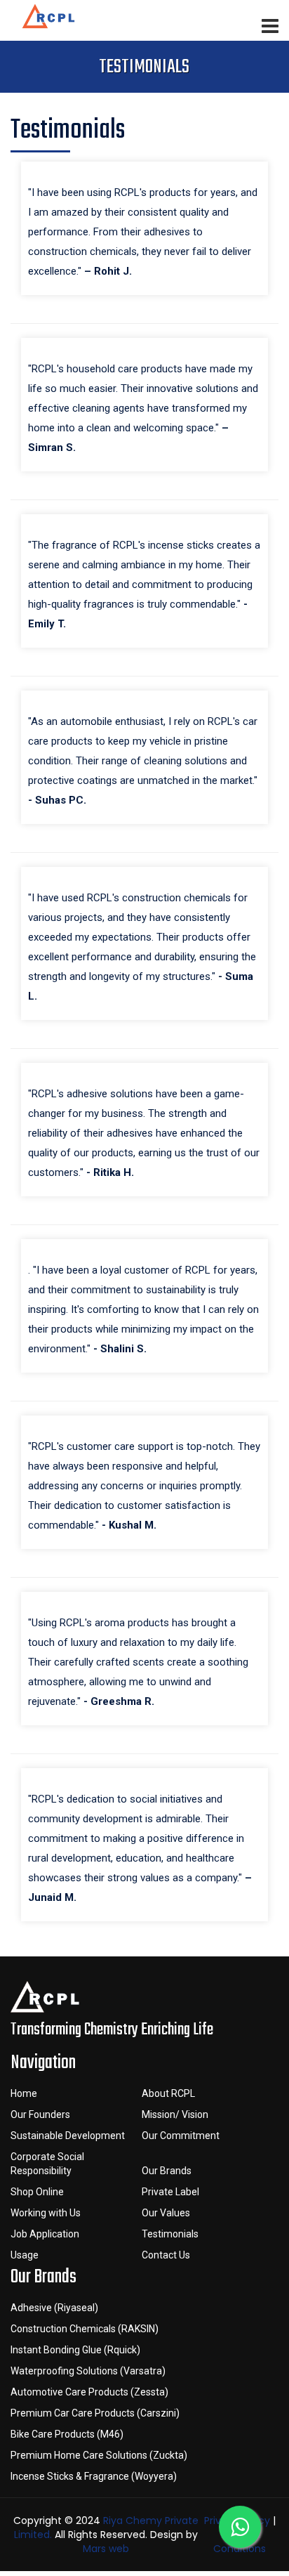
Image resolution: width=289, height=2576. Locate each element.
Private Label (170, 2192)
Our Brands (167, 2171)
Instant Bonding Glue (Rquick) (75, 2350)
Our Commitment (181, 2136)
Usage (25, 2255)
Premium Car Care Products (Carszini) (95, 2413)
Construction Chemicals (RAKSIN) (85, 2329)
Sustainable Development (68, 2136)
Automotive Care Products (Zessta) (89, 2392)
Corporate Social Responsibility (47, 2164)
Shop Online (37, 2192)
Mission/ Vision (175, 2114)
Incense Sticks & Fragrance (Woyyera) (94, 2476)
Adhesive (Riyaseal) (54, 2308)
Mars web (106, 2549)
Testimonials (170, 2234)
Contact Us (166, 2255)
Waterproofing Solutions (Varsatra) (88, 2371)
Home (24, 2093)
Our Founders (40, 2114)
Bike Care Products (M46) (67, 2434)
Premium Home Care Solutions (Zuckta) (99, 2455)
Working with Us (46, 2213)
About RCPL (168, 2093)
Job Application (45, 2234)
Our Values (166, 2213)
